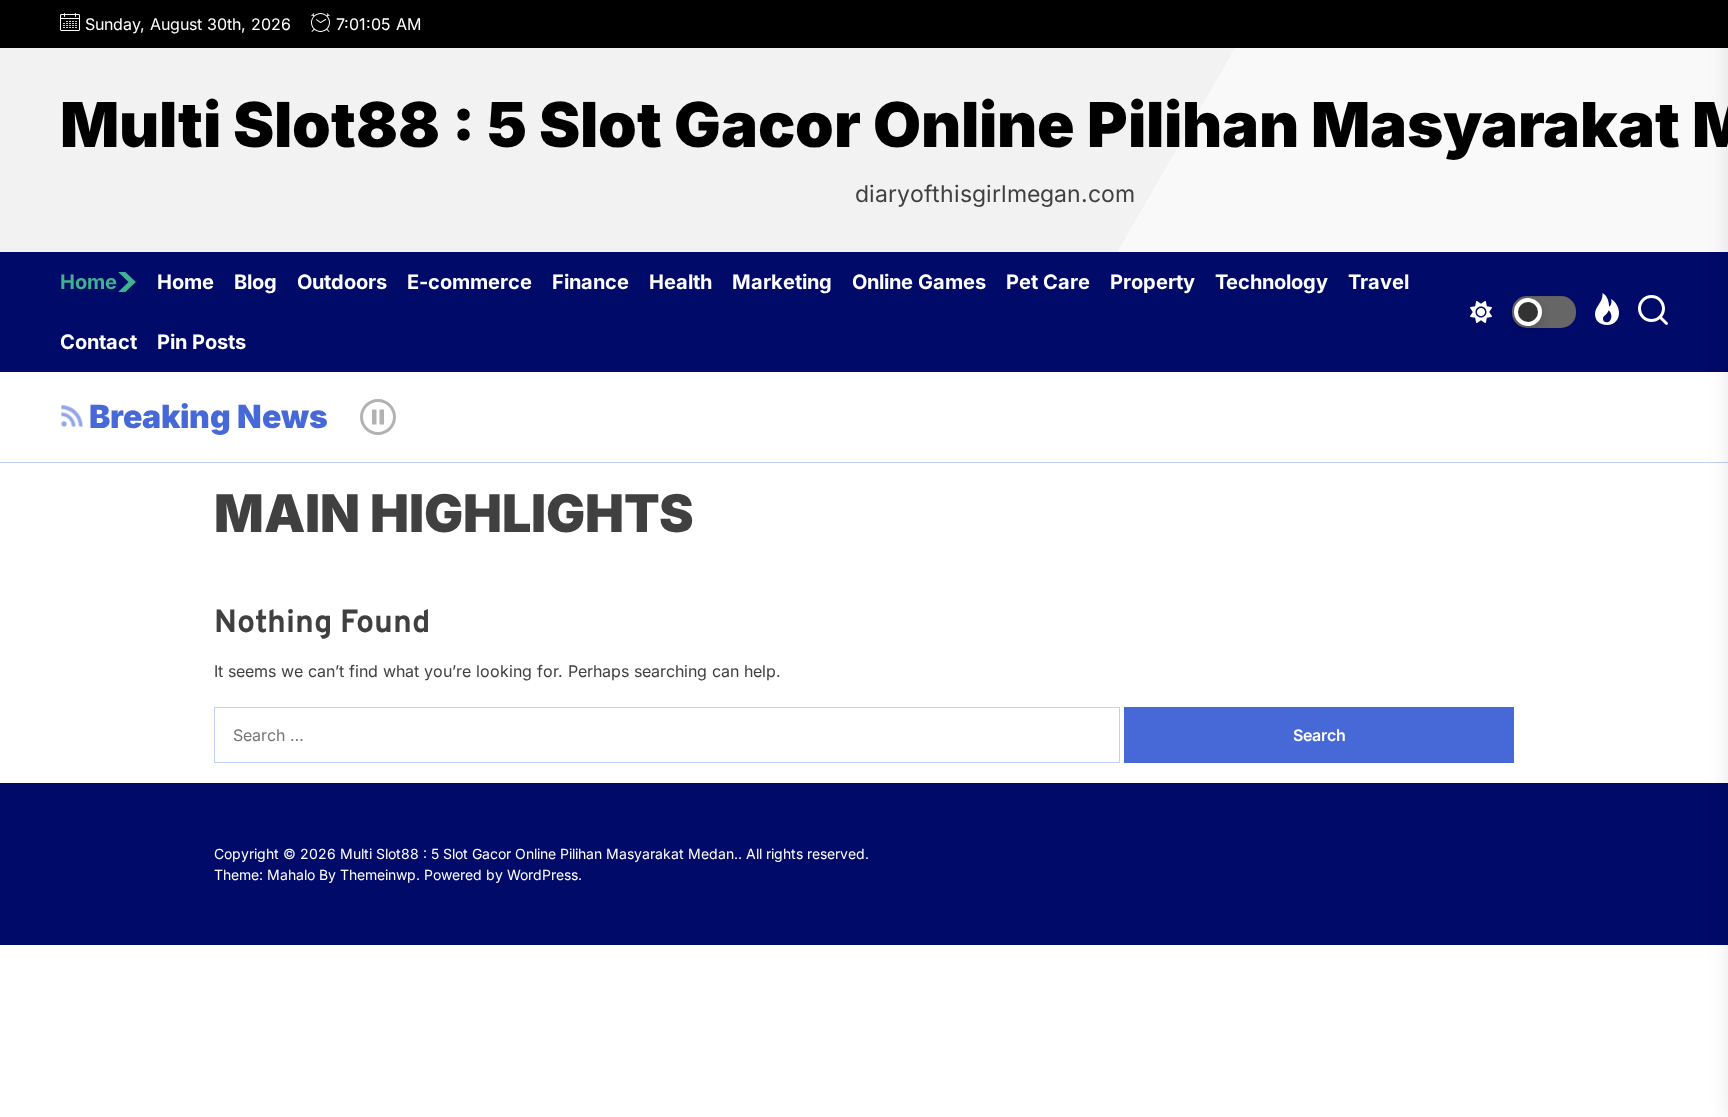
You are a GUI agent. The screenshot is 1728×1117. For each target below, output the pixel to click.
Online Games (919, 282)
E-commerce (469, 282)
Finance (590, 282)
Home (88, 282)
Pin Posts (201, 342)
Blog (255, 282)
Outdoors (342, 282)
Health (680, 282)
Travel (1378, 282)
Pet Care (1048, 282)
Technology (1271, 282)
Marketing (782, 282)
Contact (98, 342)
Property (1152, 282)
